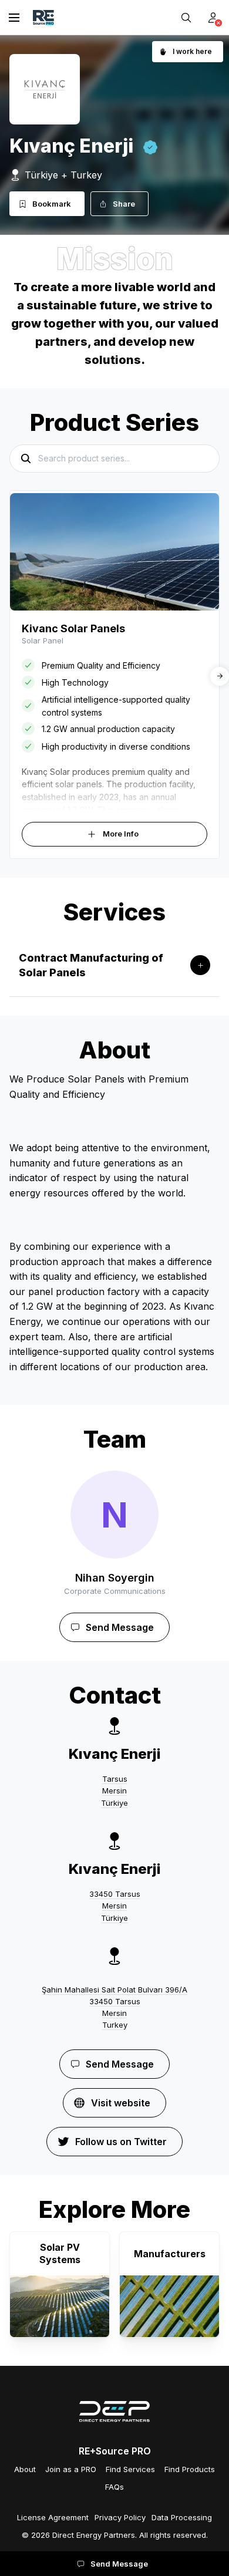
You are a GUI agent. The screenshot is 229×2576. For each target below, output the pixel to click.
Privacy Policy (120, 2517)
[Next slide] (220, 676)
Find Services (130, 2469)
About (25, 2469)
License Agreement (53, 2517)
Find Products (190, 2469)
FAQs (114, 2487)
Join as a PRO (71, 2469)
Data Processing (182, 2517)
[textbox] (114, 1223)
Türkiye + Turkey (63, 175)
